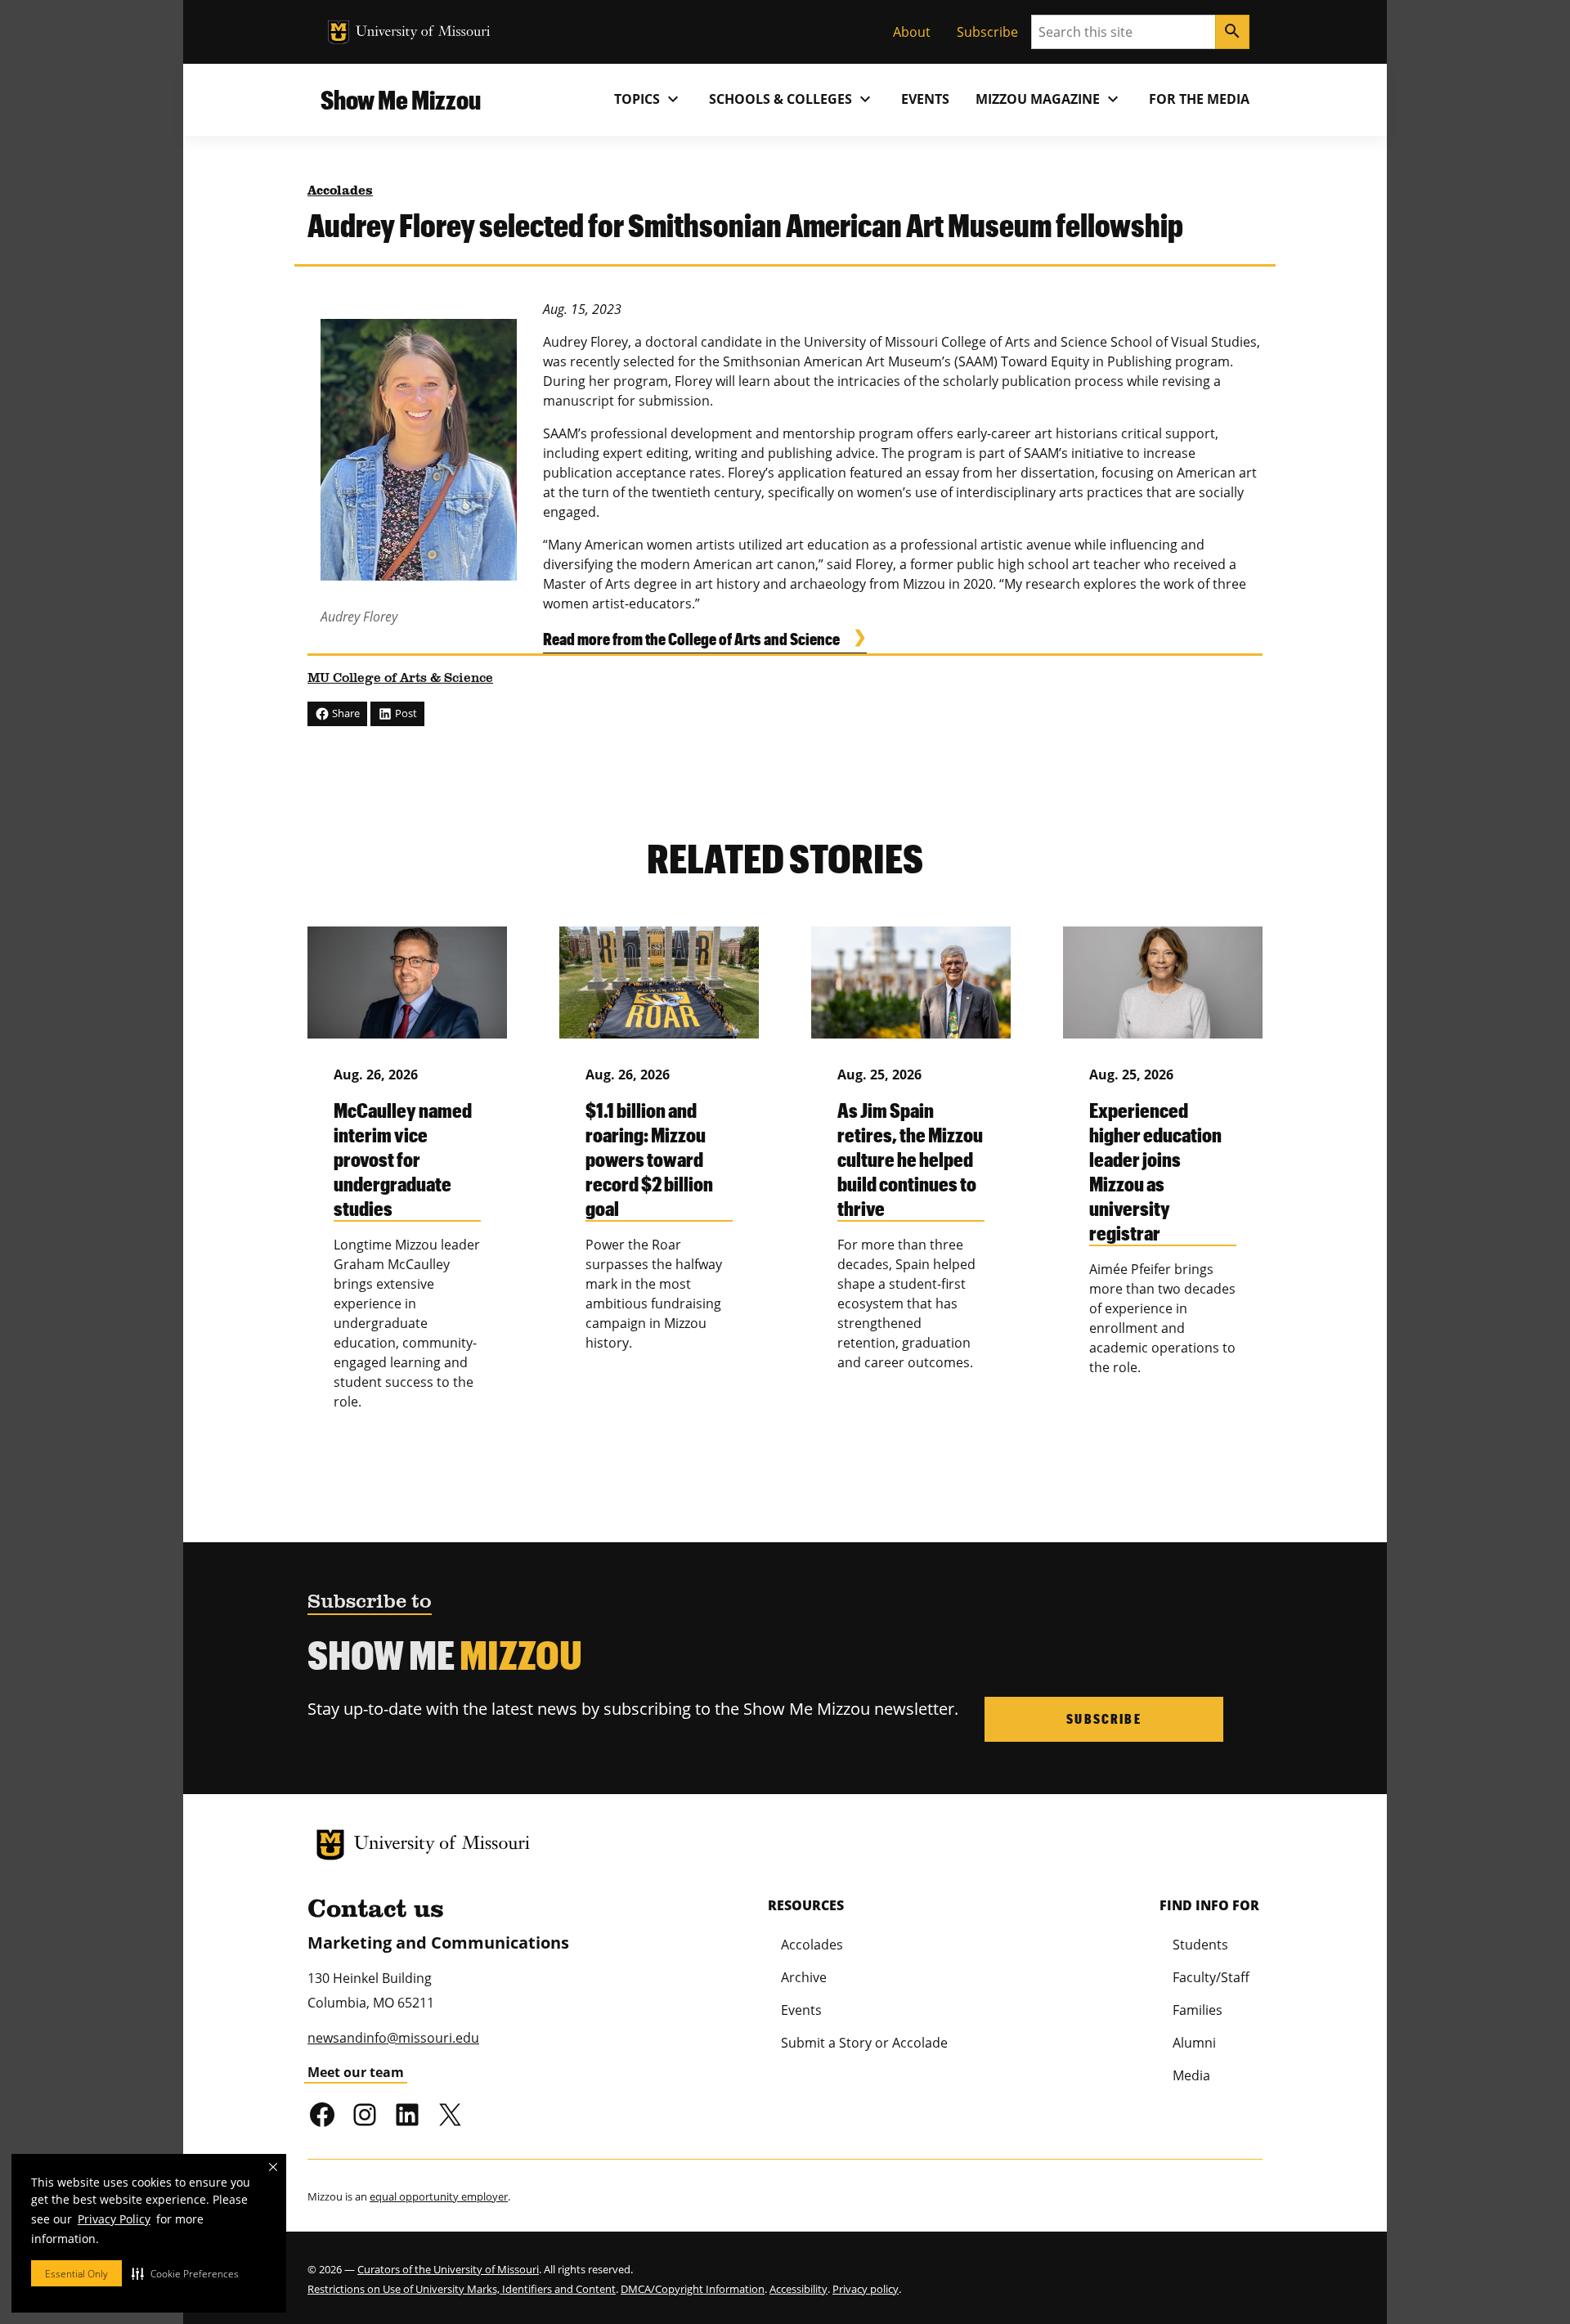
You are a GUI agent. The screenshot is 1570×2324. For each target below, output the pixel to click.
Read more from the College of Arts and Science (691, 639)
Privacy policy (866, 2289)
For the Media (1199, 99)
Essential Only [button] (76, 2274)
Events (925, 99)
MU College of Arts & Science (400, 679)
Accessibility (798, 2289)
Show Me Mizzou (401, 99)
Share (345, 713)
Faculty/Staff (1211, 1977)
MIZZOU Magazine (1049, 99)
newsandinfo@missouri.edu (393, 2038)
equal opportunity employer (439, 2196)
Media (1191, 2075)
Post (405, 713)
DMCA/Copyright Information (693, 2289)
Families (1198, 2010)
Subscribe (987, 32)
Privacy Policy (114, 2219)
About (912, 32)
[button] (185, 2273)
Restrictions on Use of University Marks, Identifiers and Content (462, 2289)
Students (1200, 1945)
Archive (804, 1977)
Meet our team (356, 2072)
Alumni (1194, 2043)
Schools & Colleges (792, 99)
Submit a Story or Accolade (864, 2043)
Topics (648, 99)
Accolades (340, 191)
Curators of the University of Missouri (448, 2269)
